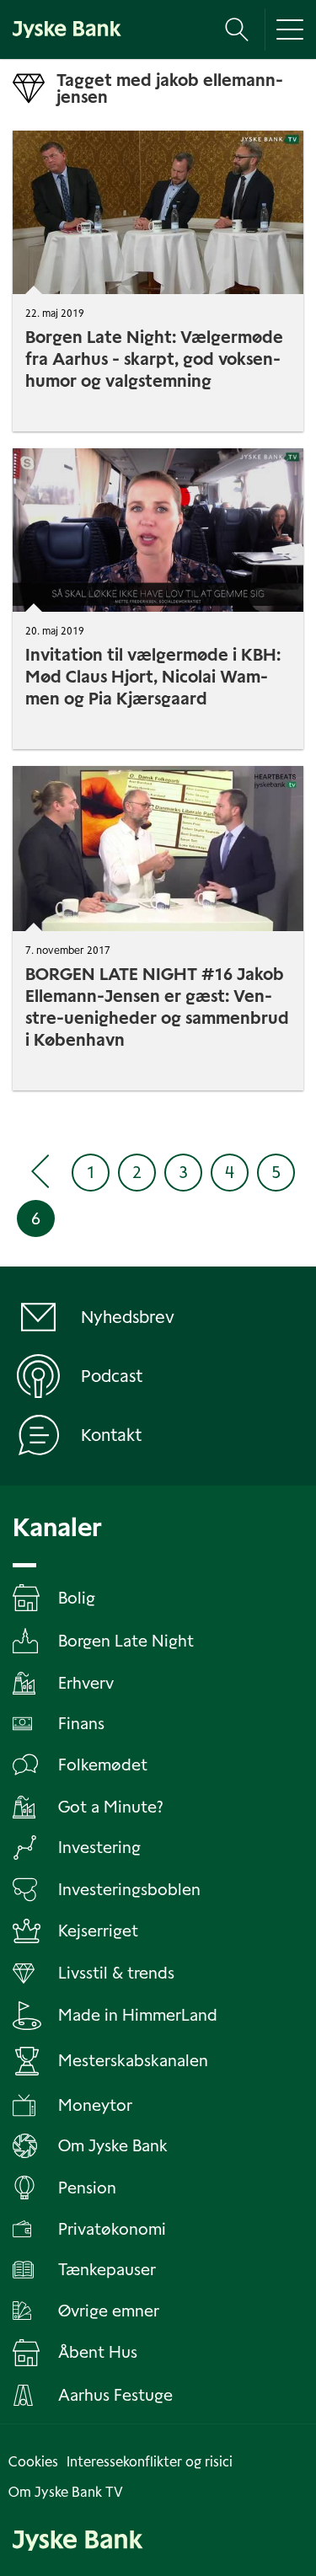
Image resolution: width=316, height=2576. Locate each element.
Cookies (33, 2462)
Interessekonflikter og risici (150, 2462)
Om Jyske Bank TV (66, 2492)
